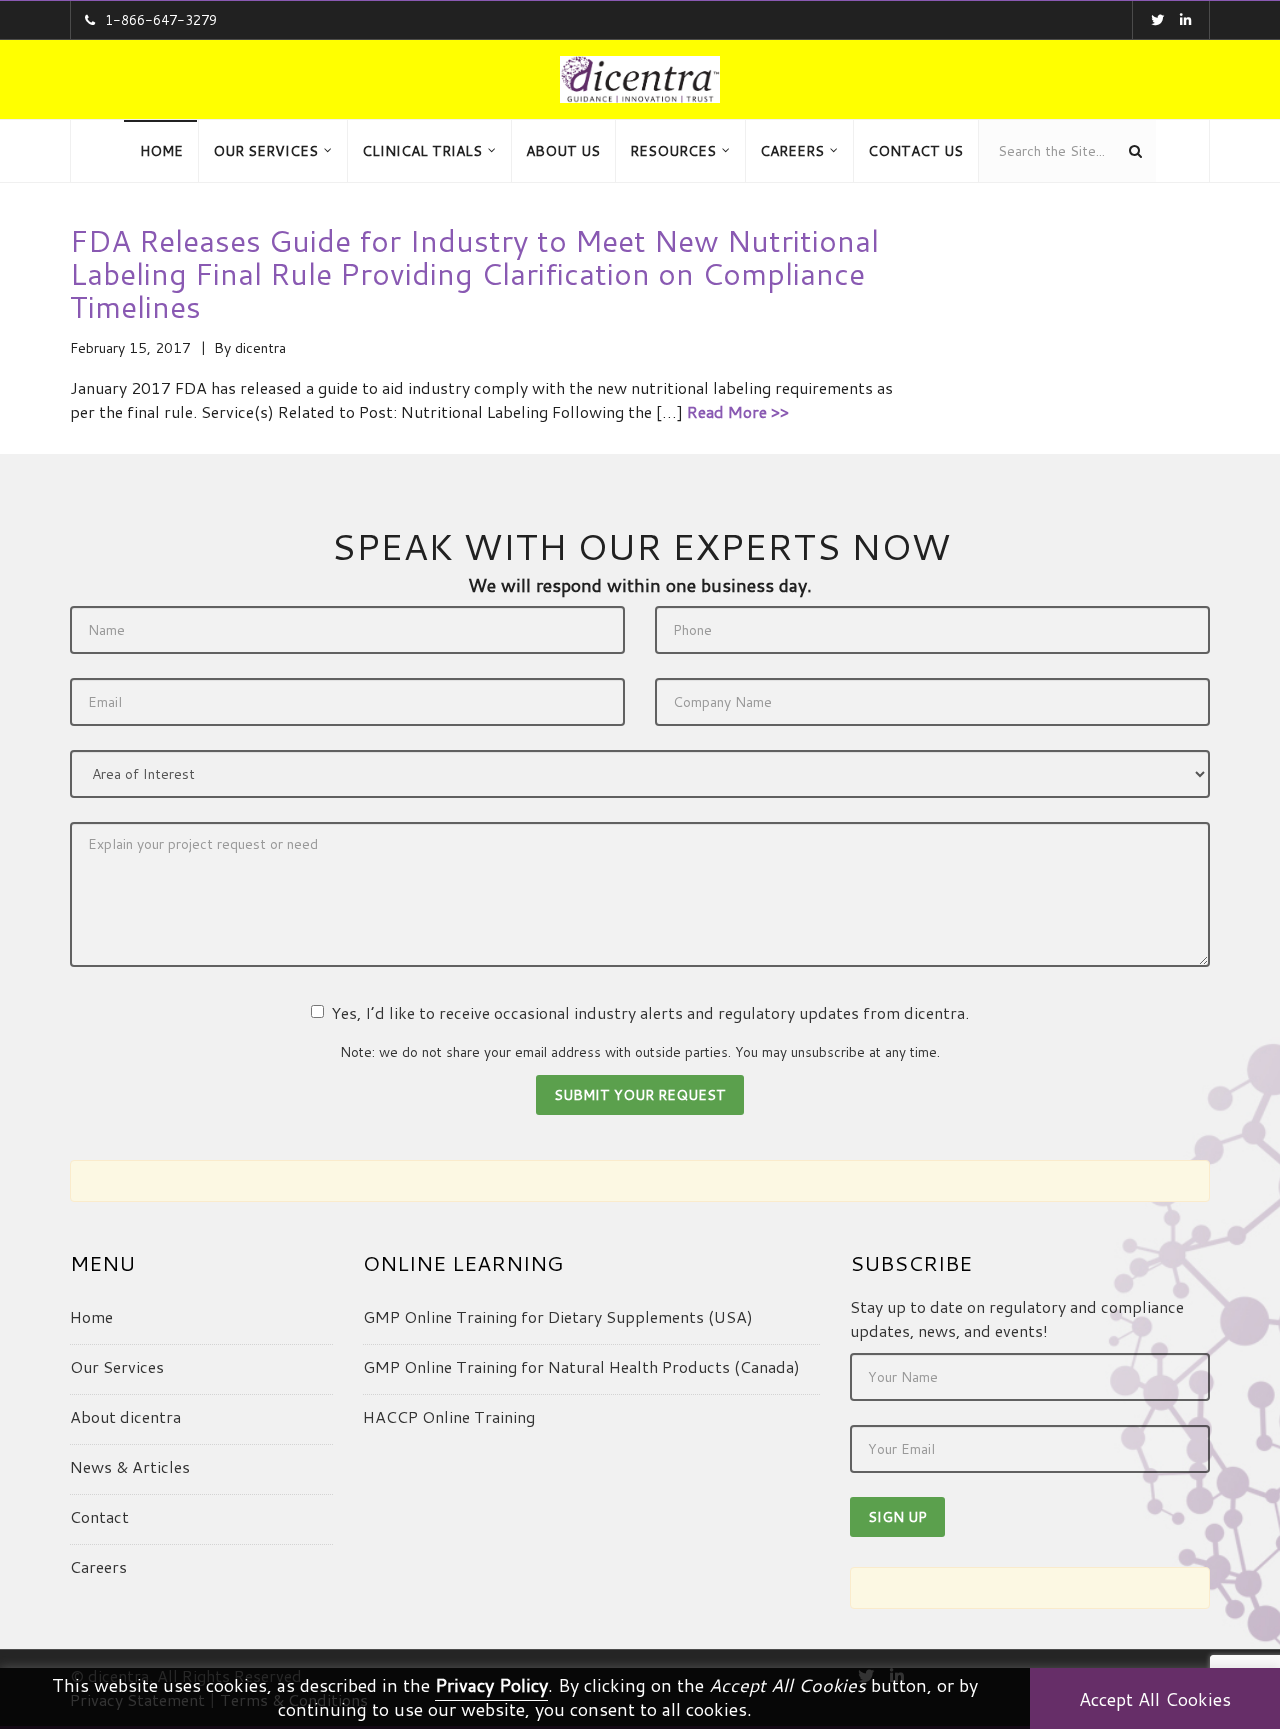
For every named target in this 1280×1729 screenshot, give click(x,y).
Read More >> (738, 411)
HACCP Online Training (449, 1416)
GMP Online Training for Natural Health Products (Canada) (581, 1366)
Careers (98, 1566)
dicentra (260, 348)
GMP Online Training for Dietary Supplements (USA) (558, 1316)
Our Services (117, 1366)
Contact (99, 1516)
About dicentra (125, 1416)
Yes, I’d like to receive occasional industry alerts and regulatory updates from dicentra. (650, 1012)
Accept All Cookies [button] (1155, 1699)
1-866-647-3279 (161, 20)
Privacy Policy (491, 1685)
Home (91, 1316)
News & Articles (130, 1466)
